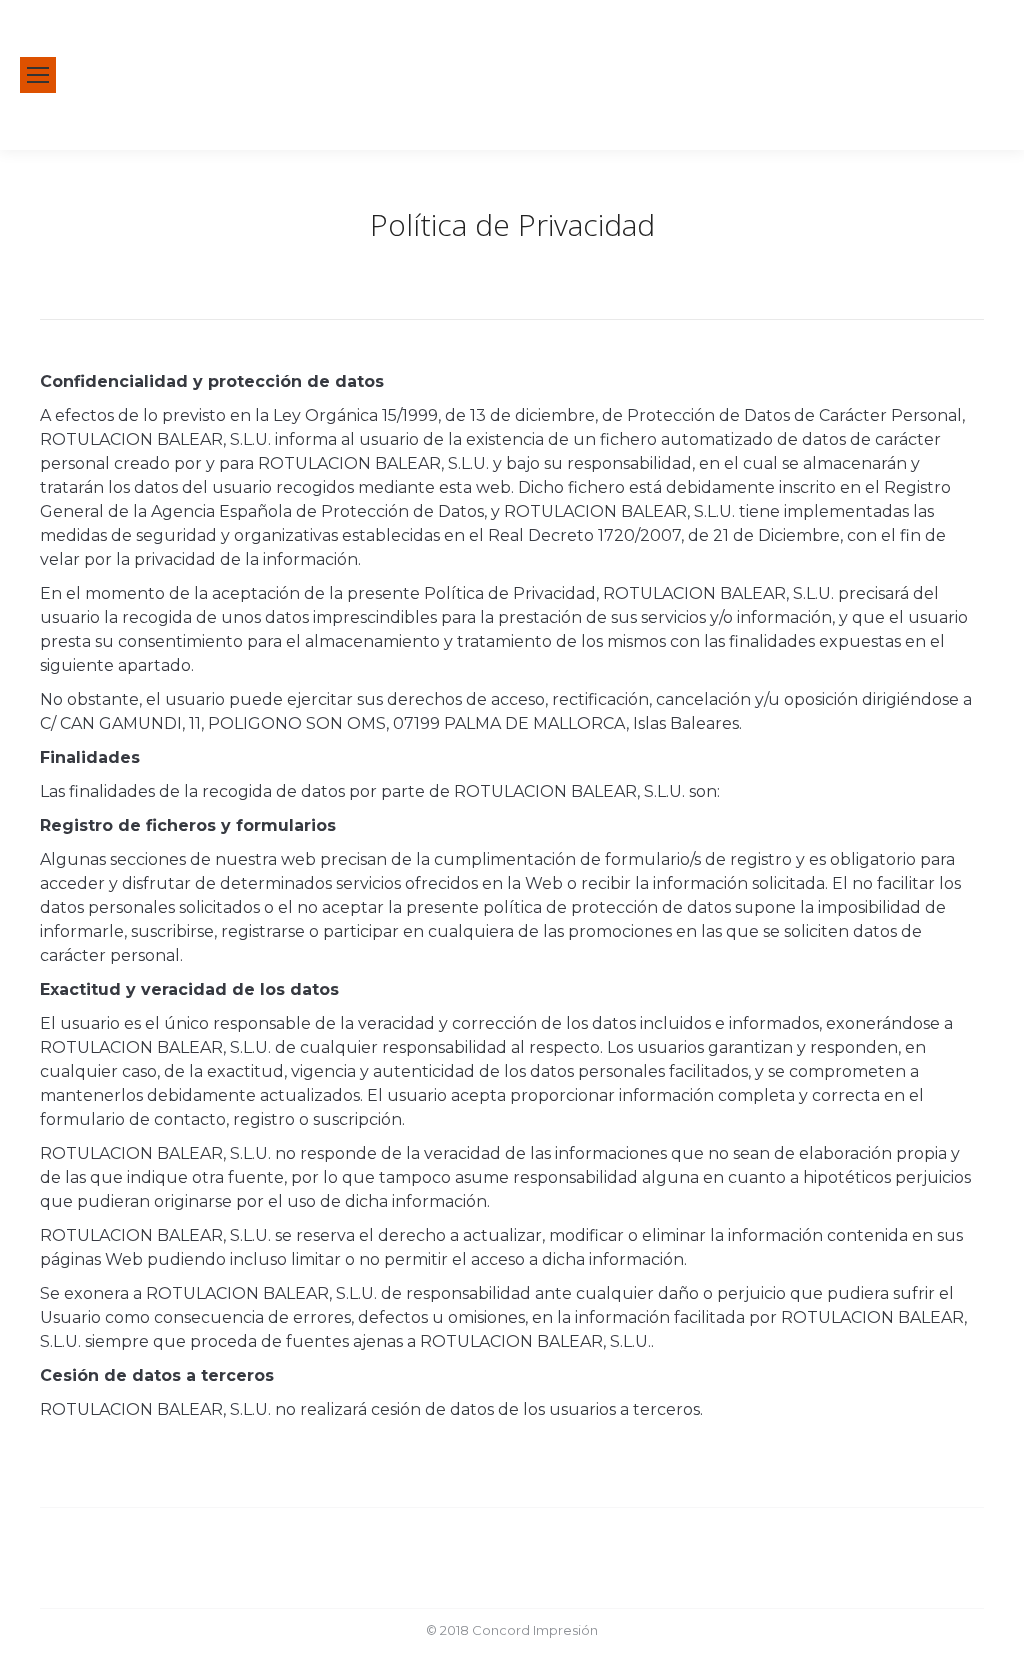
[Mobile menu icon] (38, 75)
